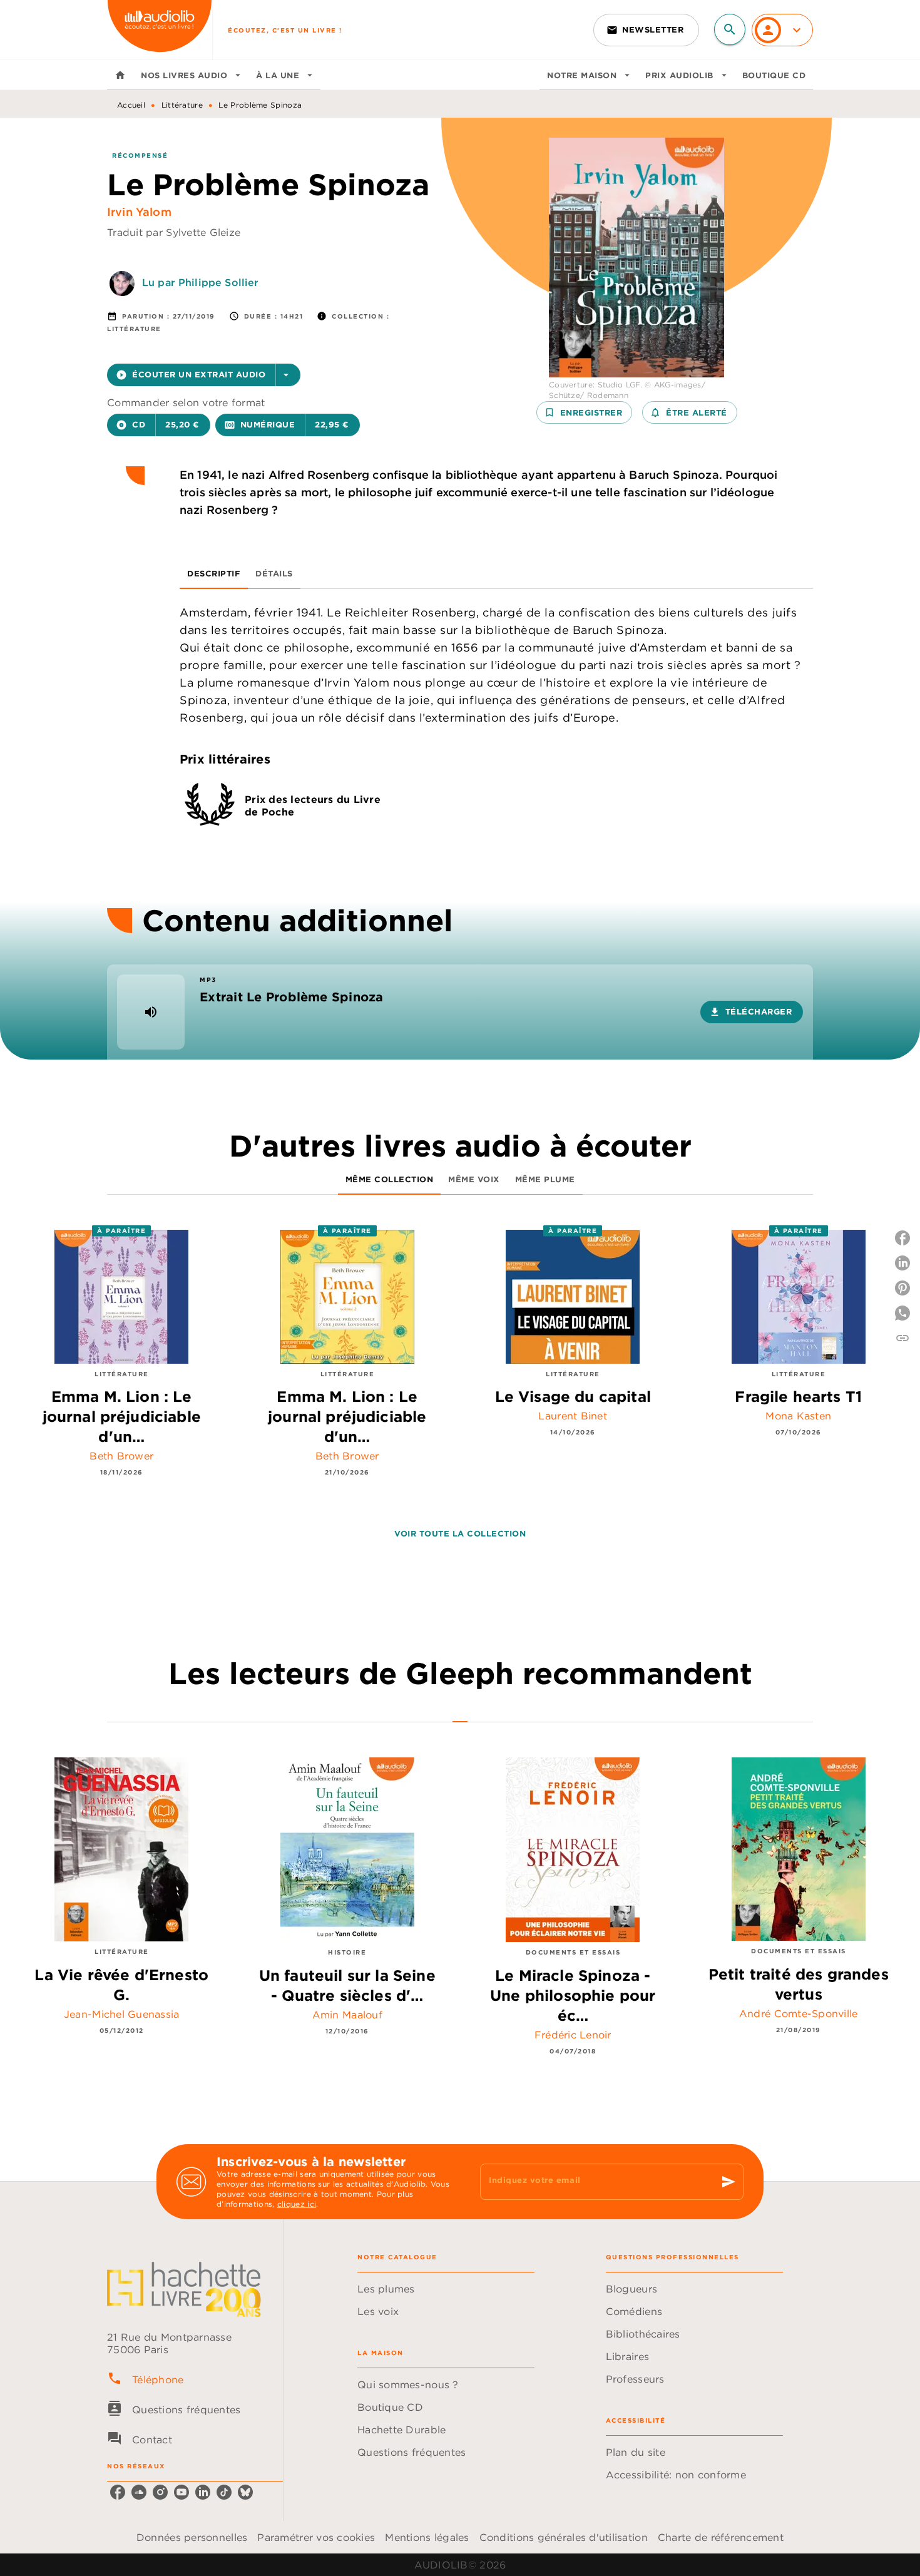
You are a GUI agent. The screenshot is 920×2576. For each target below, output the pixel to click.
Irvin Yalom (139, 212)
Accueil (131, 105)
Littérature (182, 105)
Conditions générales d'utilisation (564, 2537)
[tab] (120, 75)
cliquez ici (297, 2204)
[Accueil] (160, 30)
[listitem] (118, 2492)
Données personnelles (192, 2537)
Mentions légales (427, 2537)
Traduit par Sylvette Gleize (174, 232)
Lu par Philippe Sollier (200, 282)
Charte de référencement (721, 2537)
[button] (646, 30)
